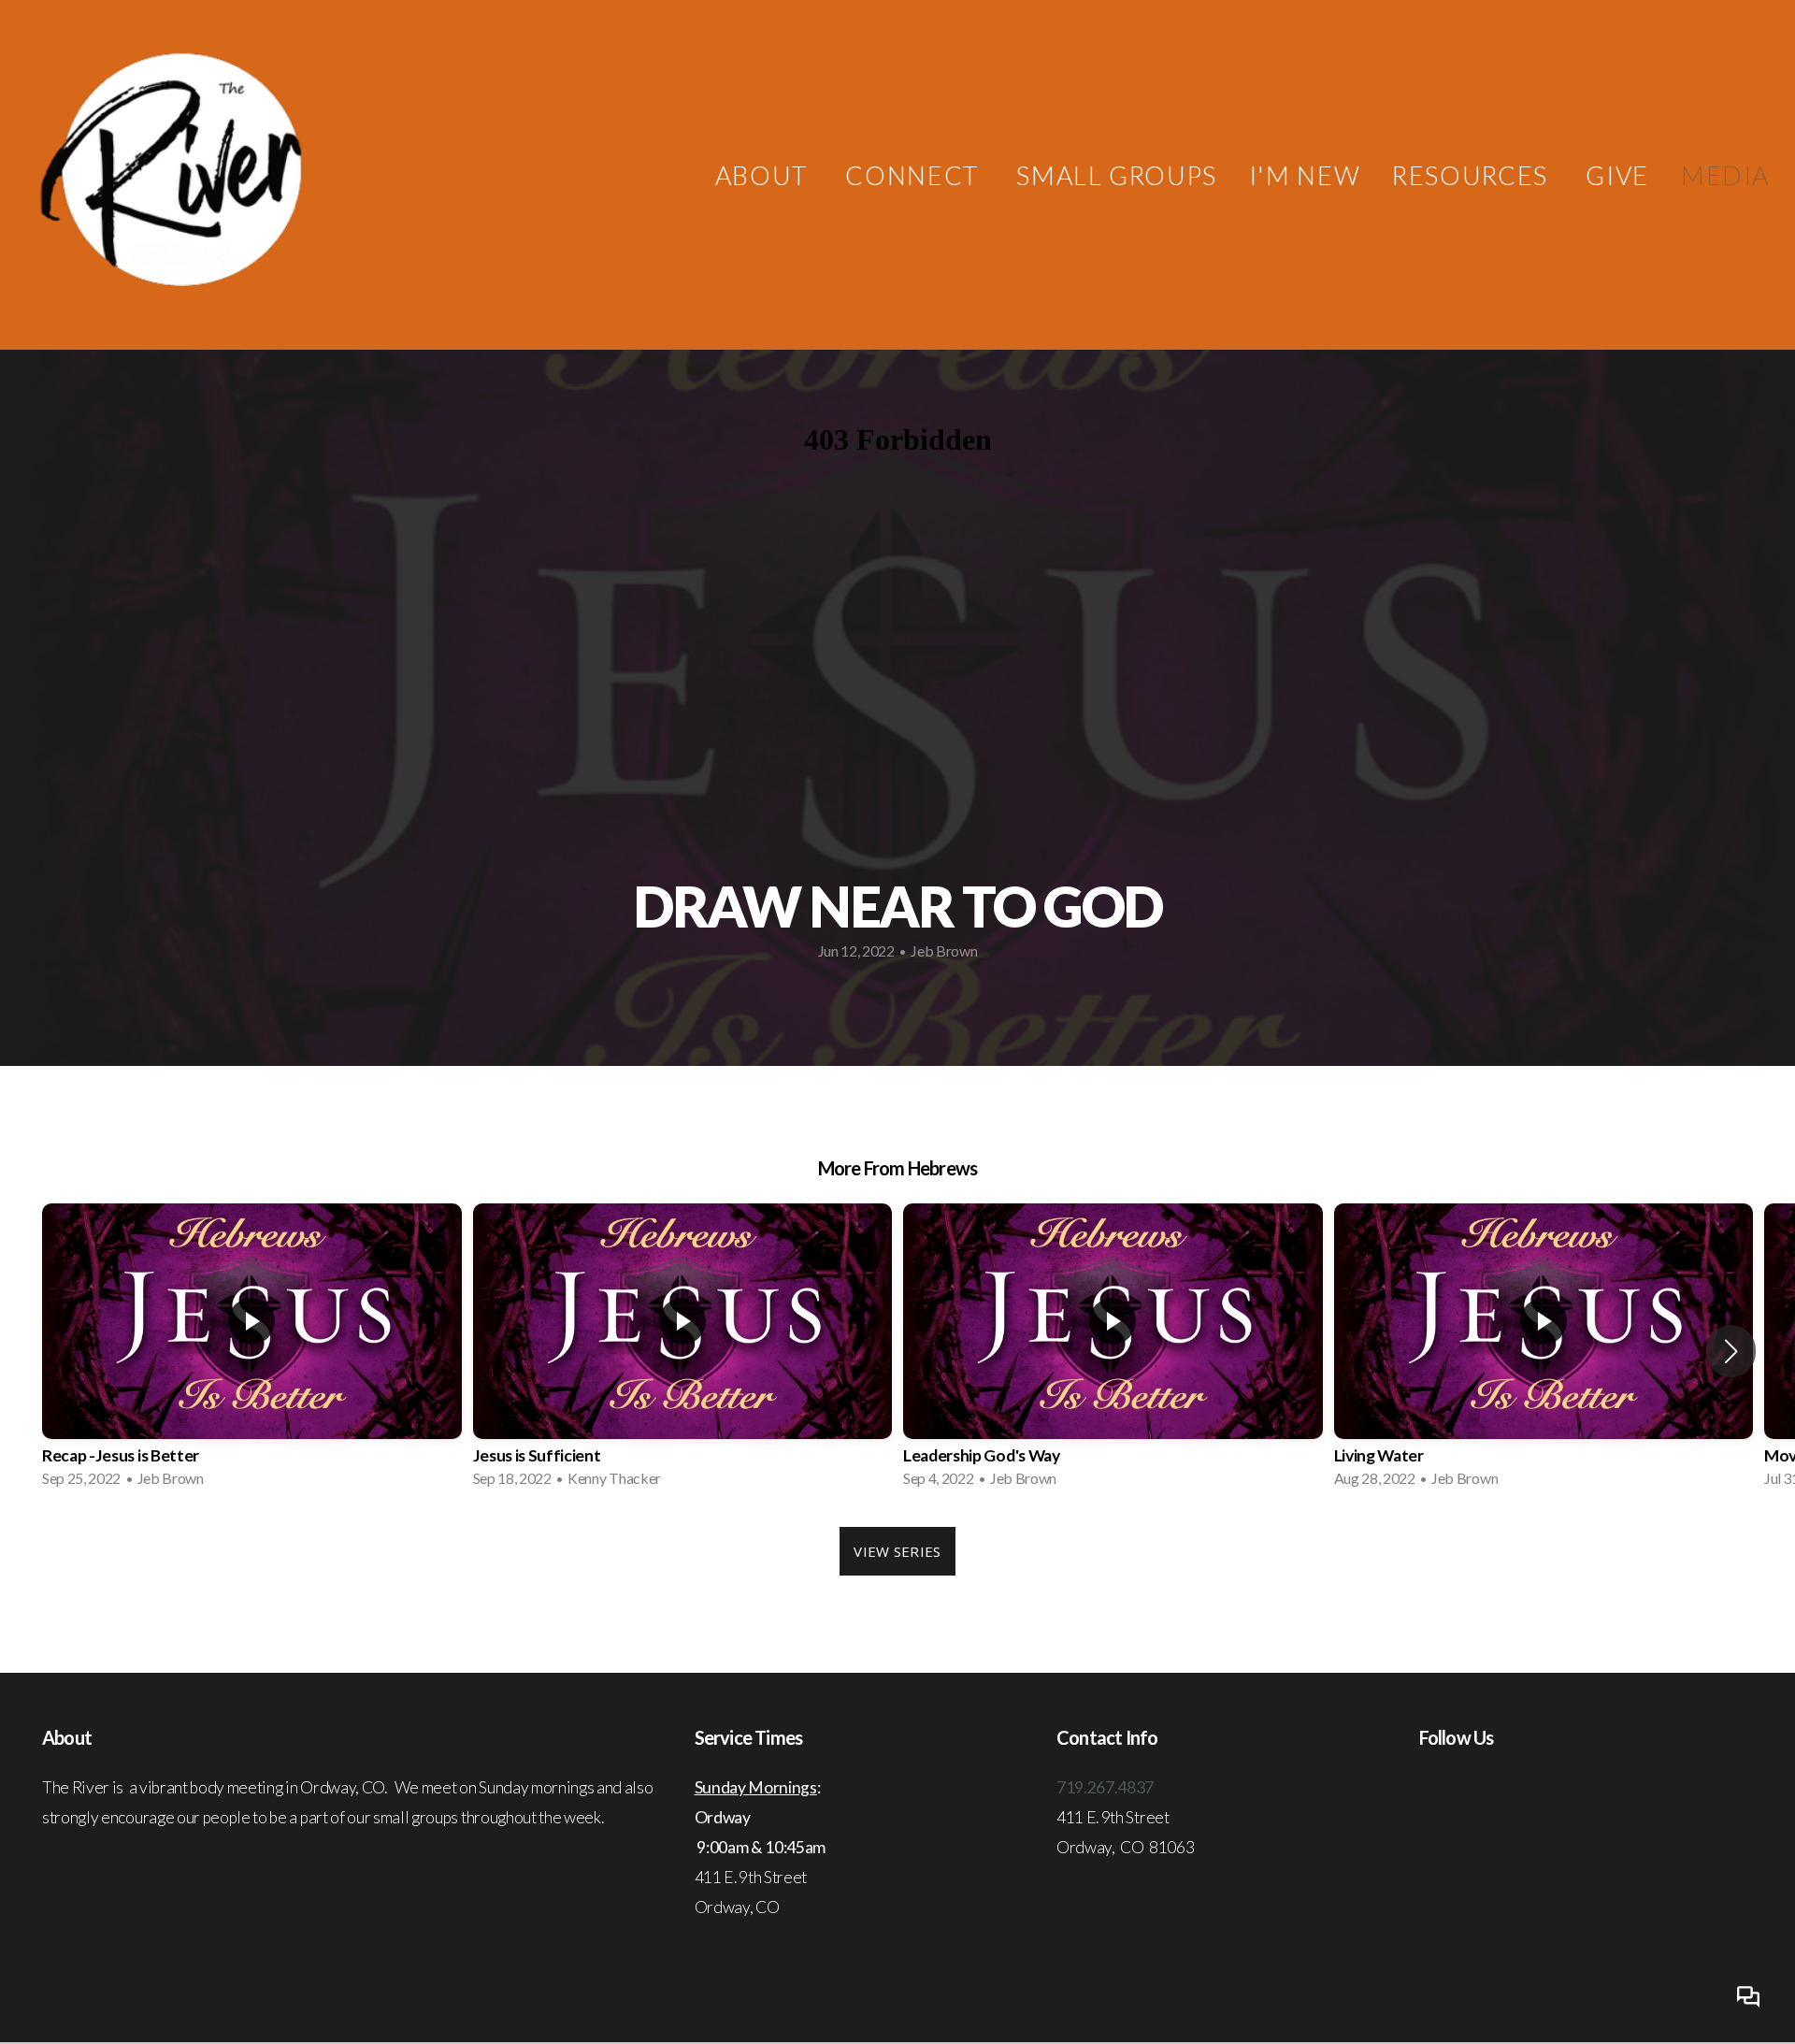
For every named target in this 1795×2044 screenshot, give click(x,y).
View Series (897, 1551)
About (765, 175)
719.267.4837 (1105, 1787)
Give (1617, 175)
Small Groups (1116, 175)
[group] (252, 1351)
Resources (1473, 175)
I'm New (1305, 175)
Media (1725, 175)
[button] (1731, 1351)
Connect (915, 175)
